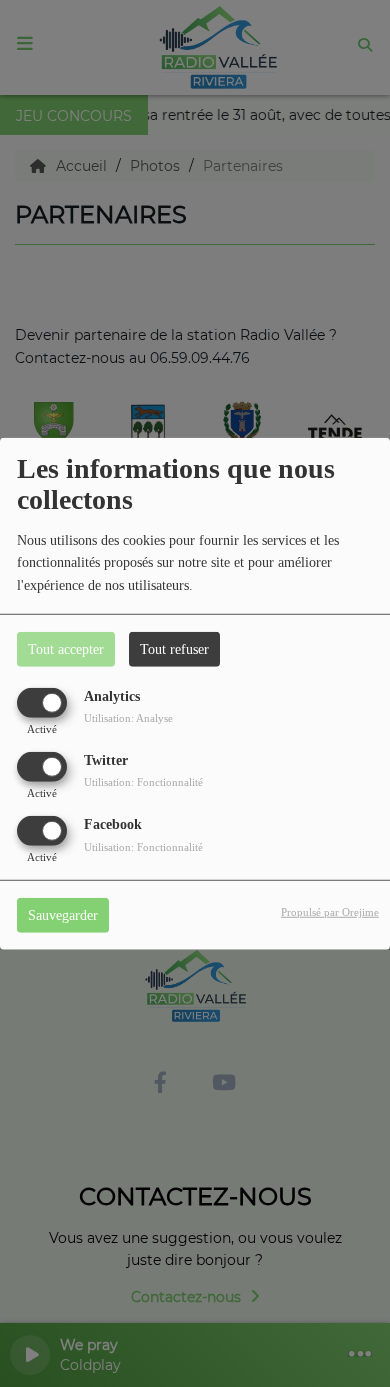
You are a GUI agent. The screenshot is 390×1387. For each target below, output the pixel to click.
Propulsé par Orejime (330, 912)
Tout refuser (174, 648)
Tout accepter (66, 648)
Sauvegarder (63, 915)
